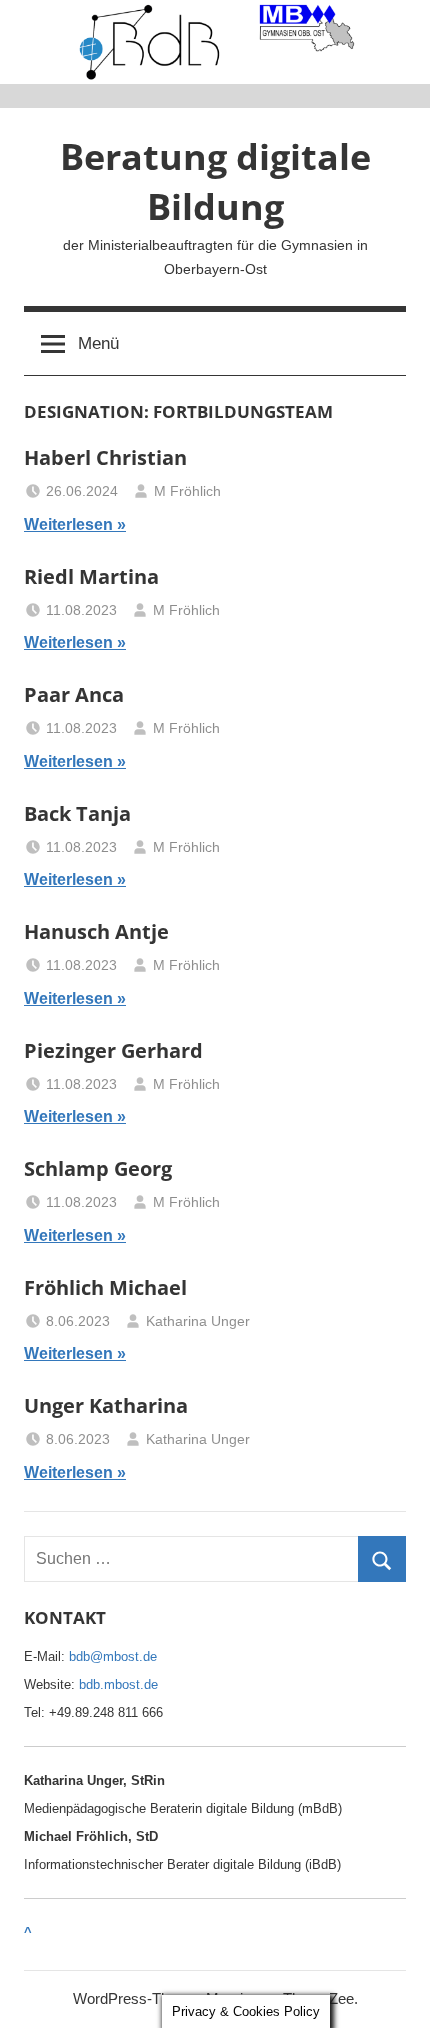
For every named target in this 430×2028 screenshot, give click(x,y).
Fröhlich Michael (105, 1287)
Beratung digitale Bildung (215, 181)
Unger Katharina (106, 1405)
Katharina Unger (198, 1321)
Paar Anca (74, 694)
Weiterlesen (68, 524)
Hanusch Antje (96, 931)
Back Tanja (77, 813)
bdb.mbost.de (118, 1684)
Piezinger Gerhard (113, 1050)
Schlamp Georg (98, 1168)
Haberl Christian (105, 457)
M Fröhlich (187, 491)
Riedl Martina (91, 576)
